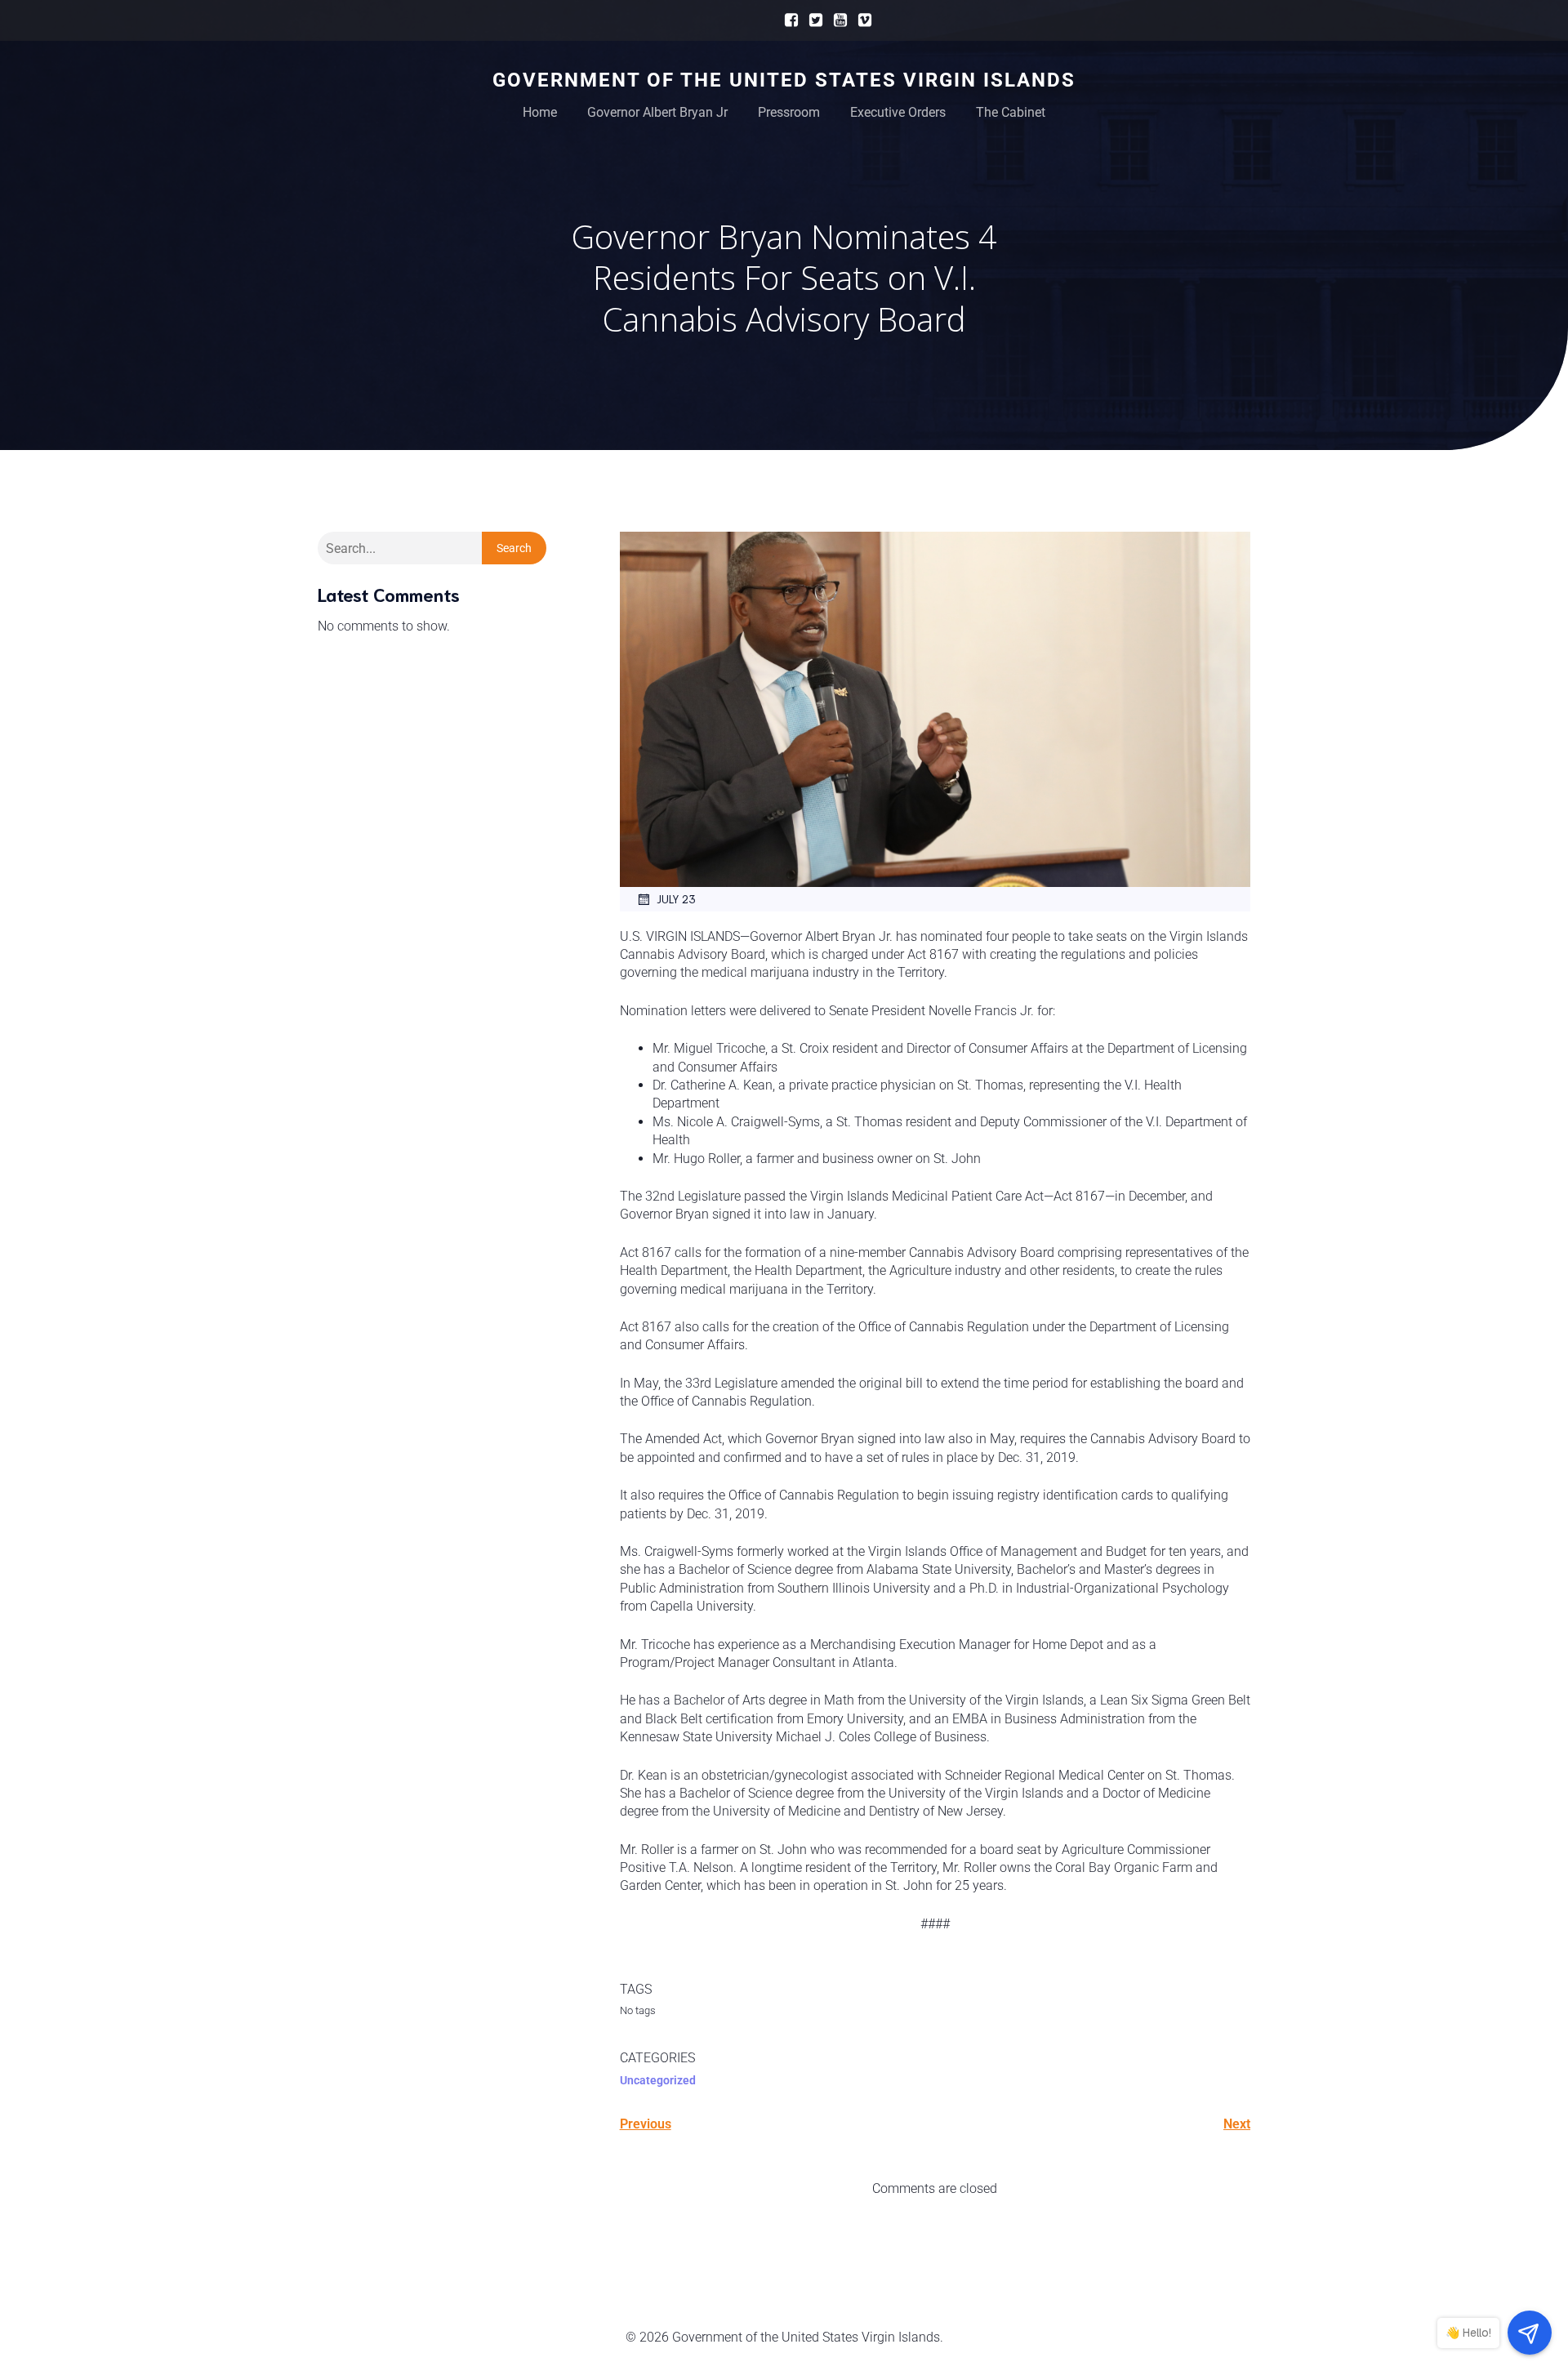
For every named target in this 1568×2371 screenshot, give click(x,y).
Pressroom (789, 112)
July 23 (676, 899)
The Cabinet (1011, 112)
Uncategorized (658, 2080)
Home (540, 112)
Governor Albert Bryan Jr (657, 112)
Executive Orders (898, 112)
